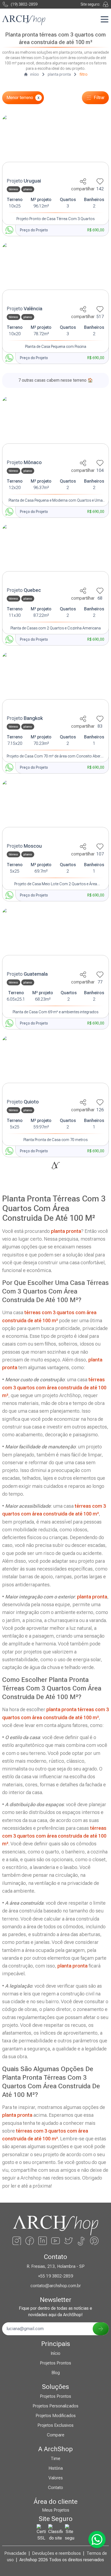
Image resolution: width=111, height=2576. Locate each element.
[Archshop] (24, 20)
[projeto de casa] (55, 145)
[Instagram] (17, 2241)
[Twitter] (68, 2241)
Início (55, 2353)
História (56, 2468)
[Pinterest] (94, 2241)
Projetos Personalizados (55, 2406)
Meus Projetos (56, 2510)
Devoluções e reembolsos (56, 2553)
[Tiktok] (81, 2241)
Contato (55, 2488)
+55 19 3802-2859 (55, 2276)
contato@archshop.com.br (56, 2286)
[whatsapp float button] (97, 2539)
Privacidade (15, 2553)
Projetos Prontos (55, 2363)
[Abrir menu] (105, 19)
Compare (56, 2435)
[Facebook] (30, 2241)
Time (55, 2459)
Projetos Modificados (56, 2416)
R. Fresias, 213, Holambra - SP (56, 2266)
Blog (56, 2373)
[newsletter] (101, 2329)
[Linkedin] (43, 2241)
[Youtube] (55, 2241)
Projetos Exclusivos (55, 2425)
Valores (56, 2478)
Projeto (24, 181)
